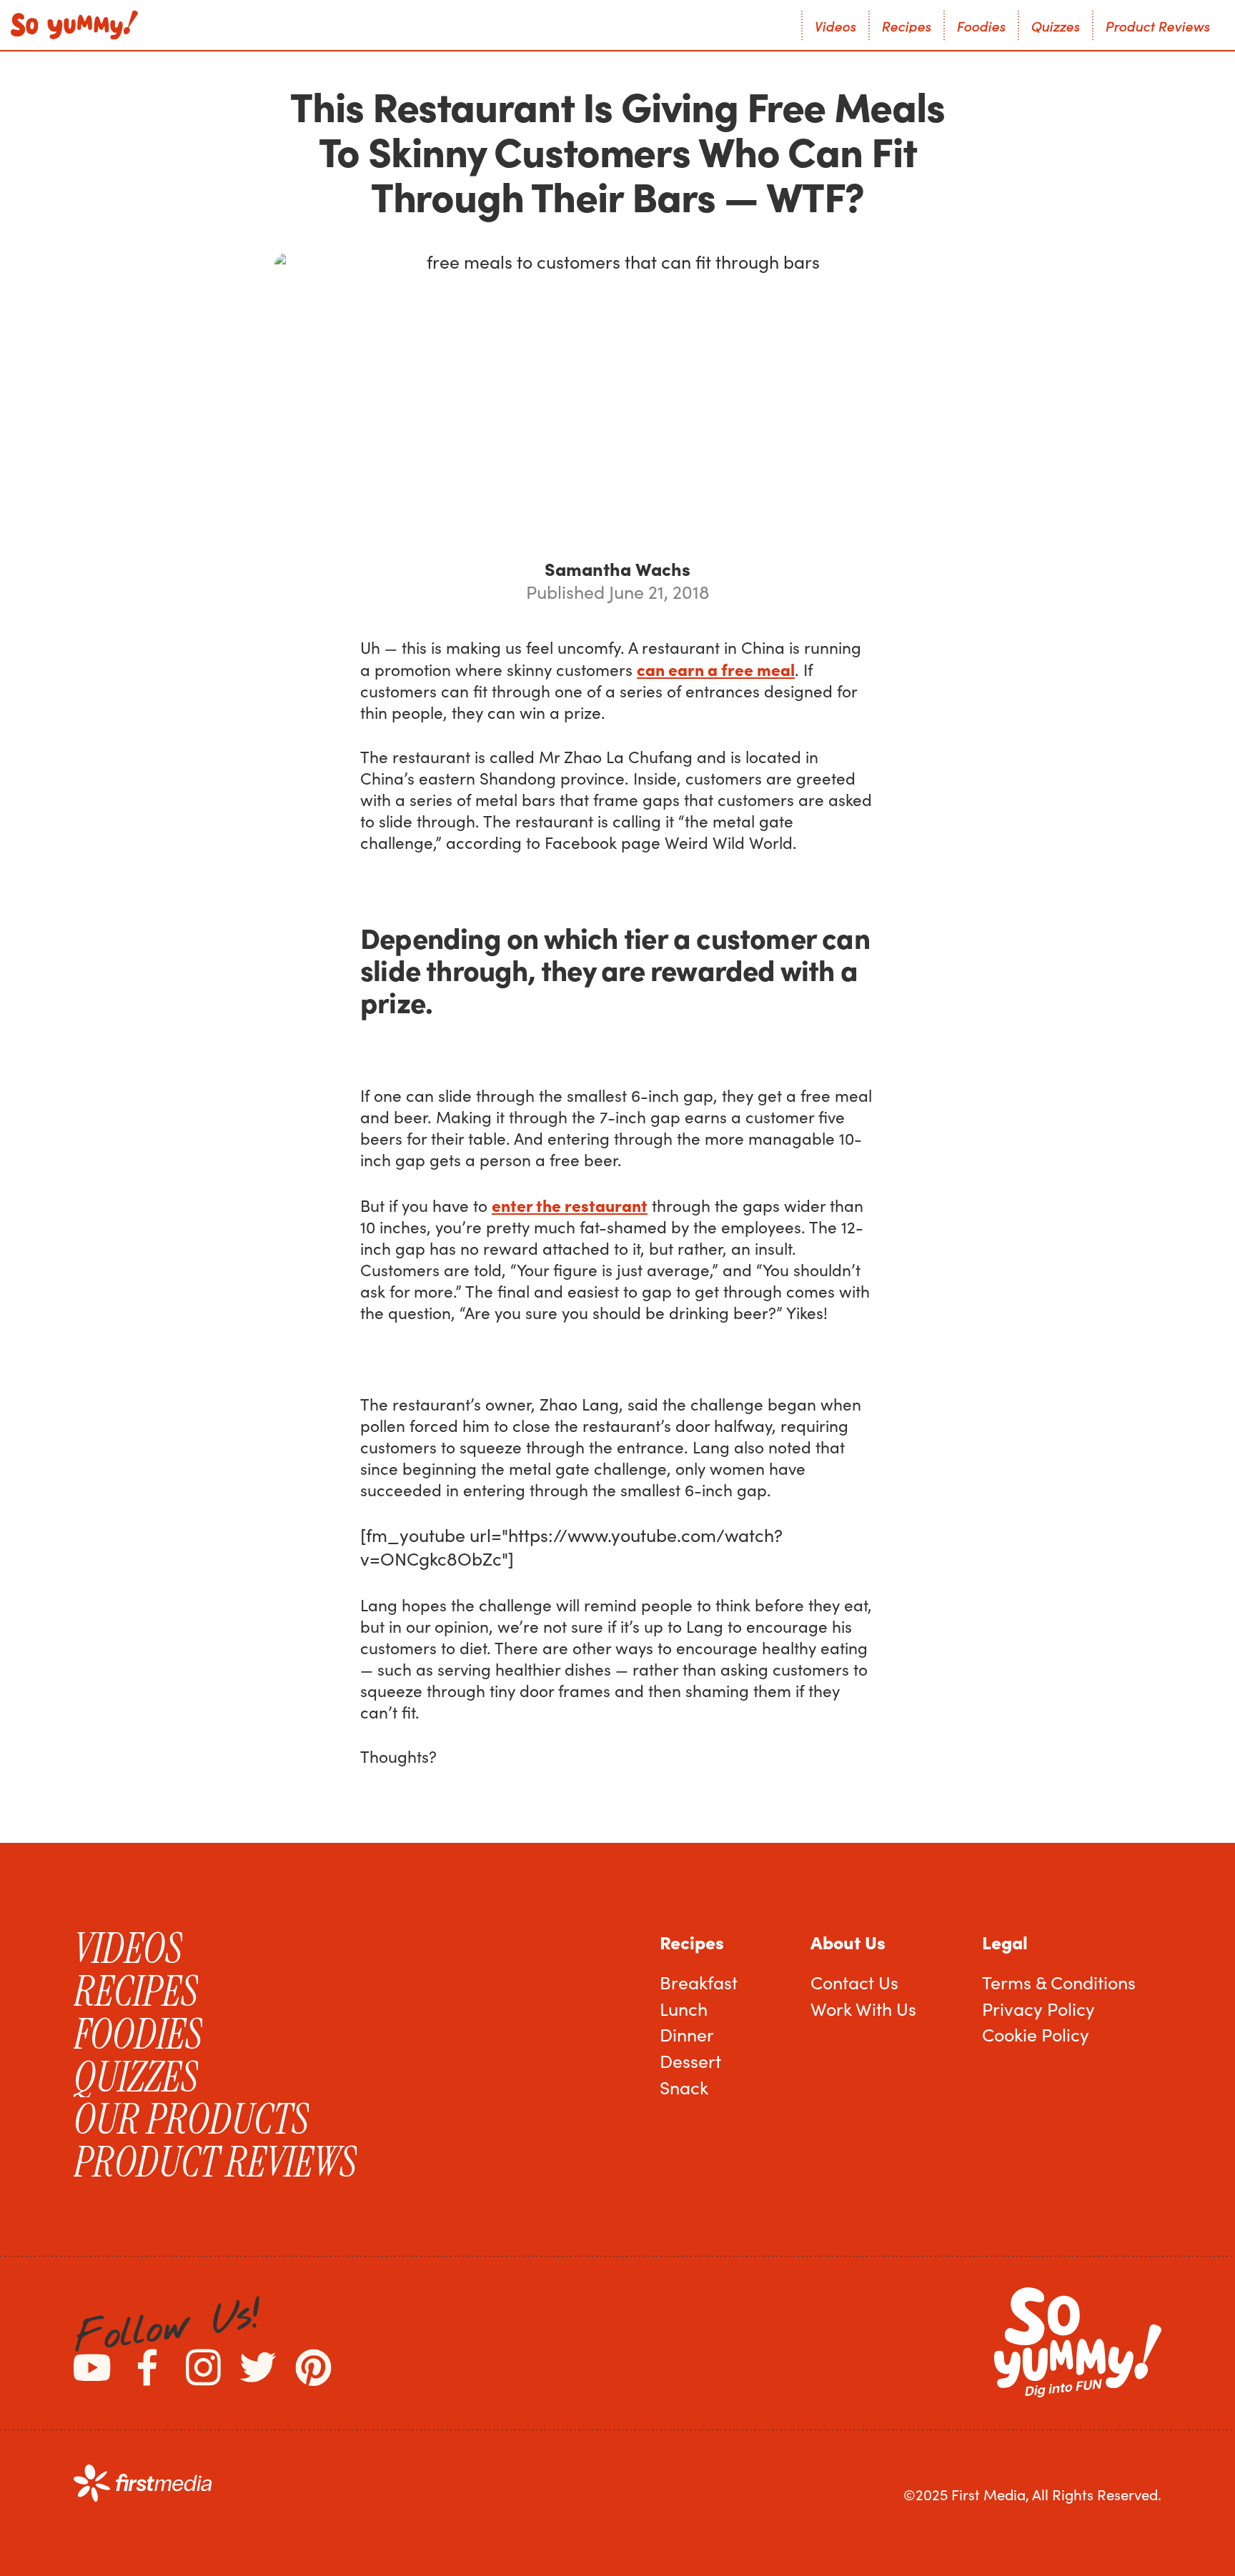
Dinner (687, 2034)
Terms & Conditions (1059, 1982)
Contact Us (854, 1982)
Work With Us (863, 2009)
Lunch (684, 2009)
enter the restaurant (570, 1205)
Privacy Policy (1038, 2009)
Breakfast (699, 1982)
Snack (684, 2087)
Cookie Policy (1036, 2034)
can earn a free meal (716, 669)
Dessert (690, 2061)
